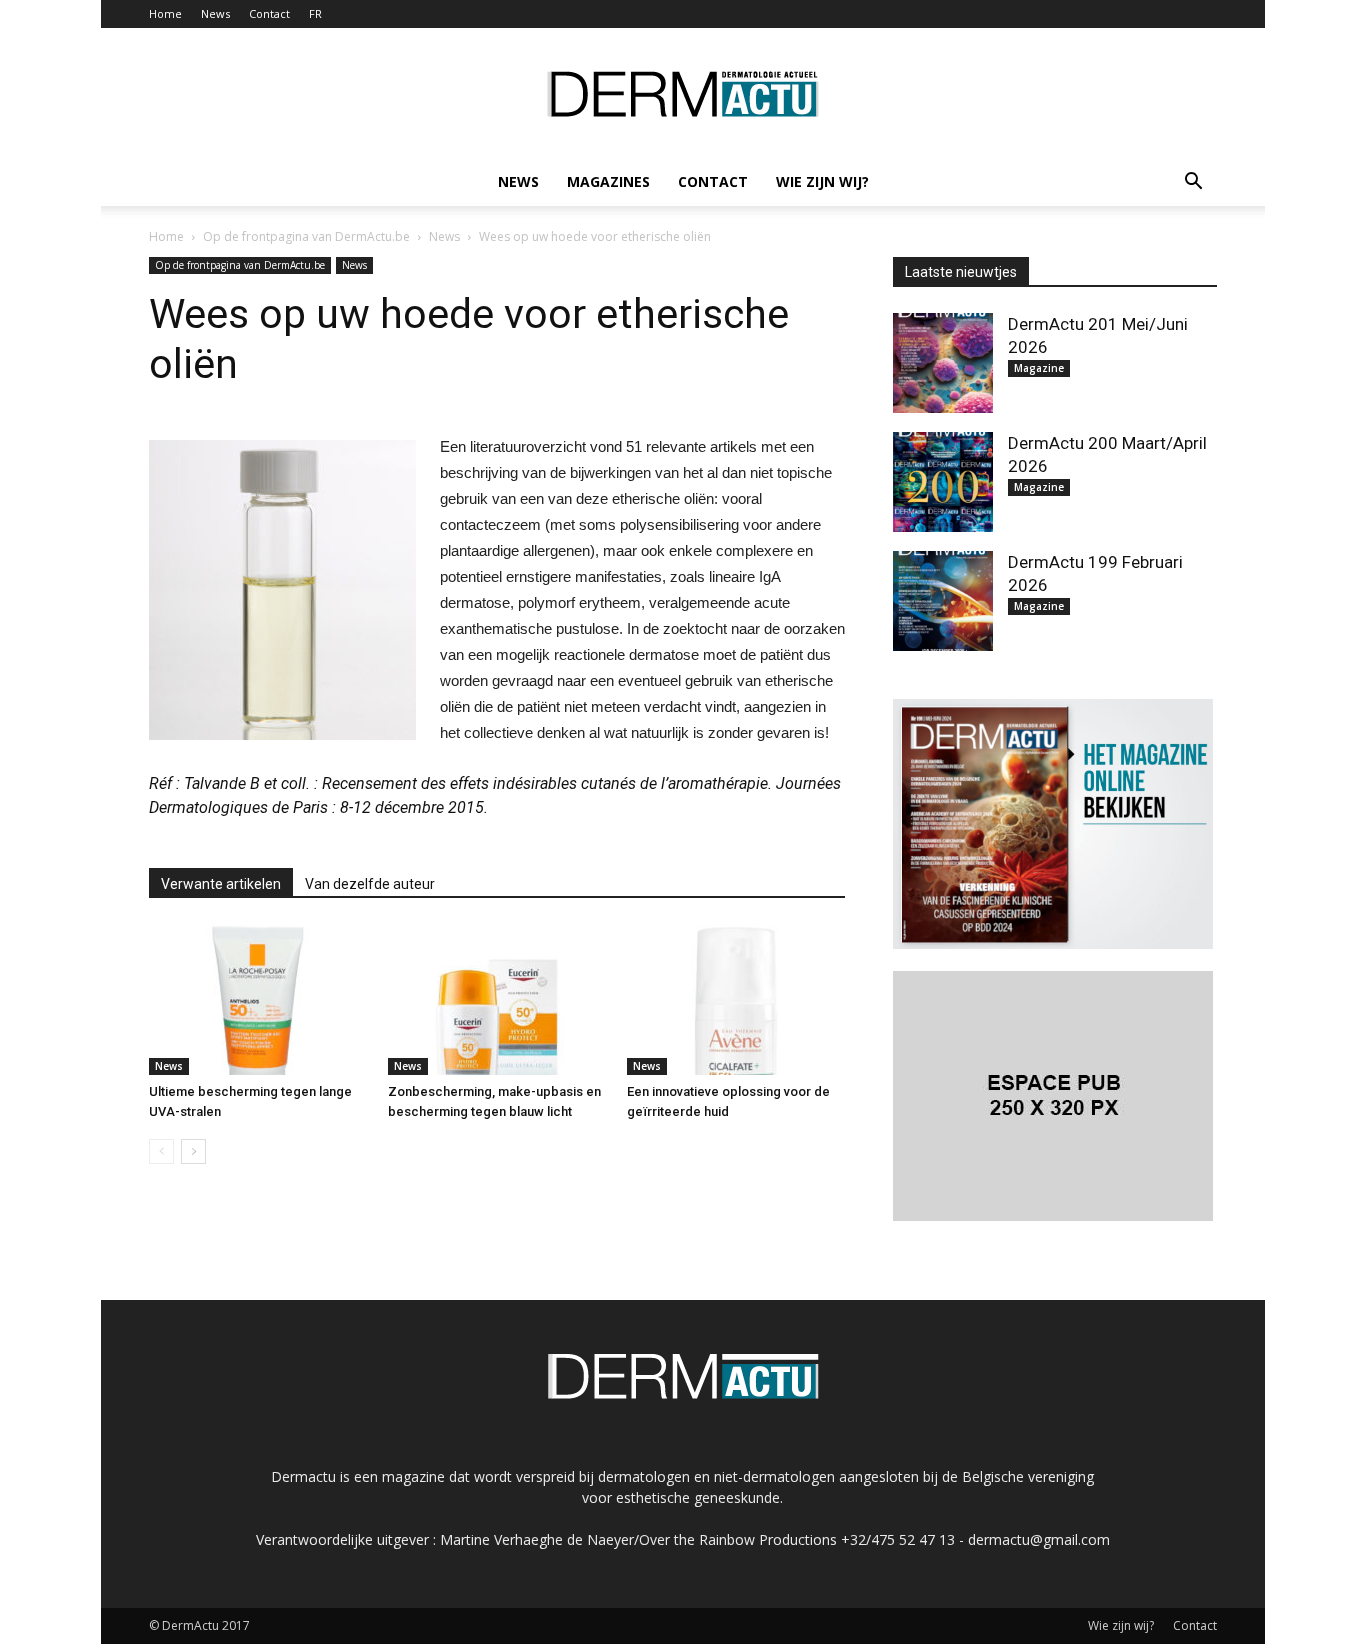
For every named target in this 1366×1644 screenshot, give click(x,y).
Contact (269, 13)
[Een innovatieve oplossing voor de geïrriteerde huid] (736, 1000)
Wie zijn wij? (822, 181)
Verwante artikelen (221, 884)
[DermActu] (683, 94)
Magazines (608, 181)
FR (315, 13)
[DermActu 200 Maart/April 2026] (943, 482)
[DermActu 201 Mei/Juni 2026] (943, 363)
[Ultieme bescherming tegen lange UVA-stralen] (258, 1000)
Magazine (1039, 368)
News (215, 13)
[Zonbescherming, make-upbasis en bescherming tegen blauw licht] (497, 1000)
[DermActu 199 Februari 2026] (943, 601)
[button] (1193, 182)
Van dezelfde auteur (370, 884)
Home (165, 13)
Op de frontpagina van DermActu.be (240, 265)
